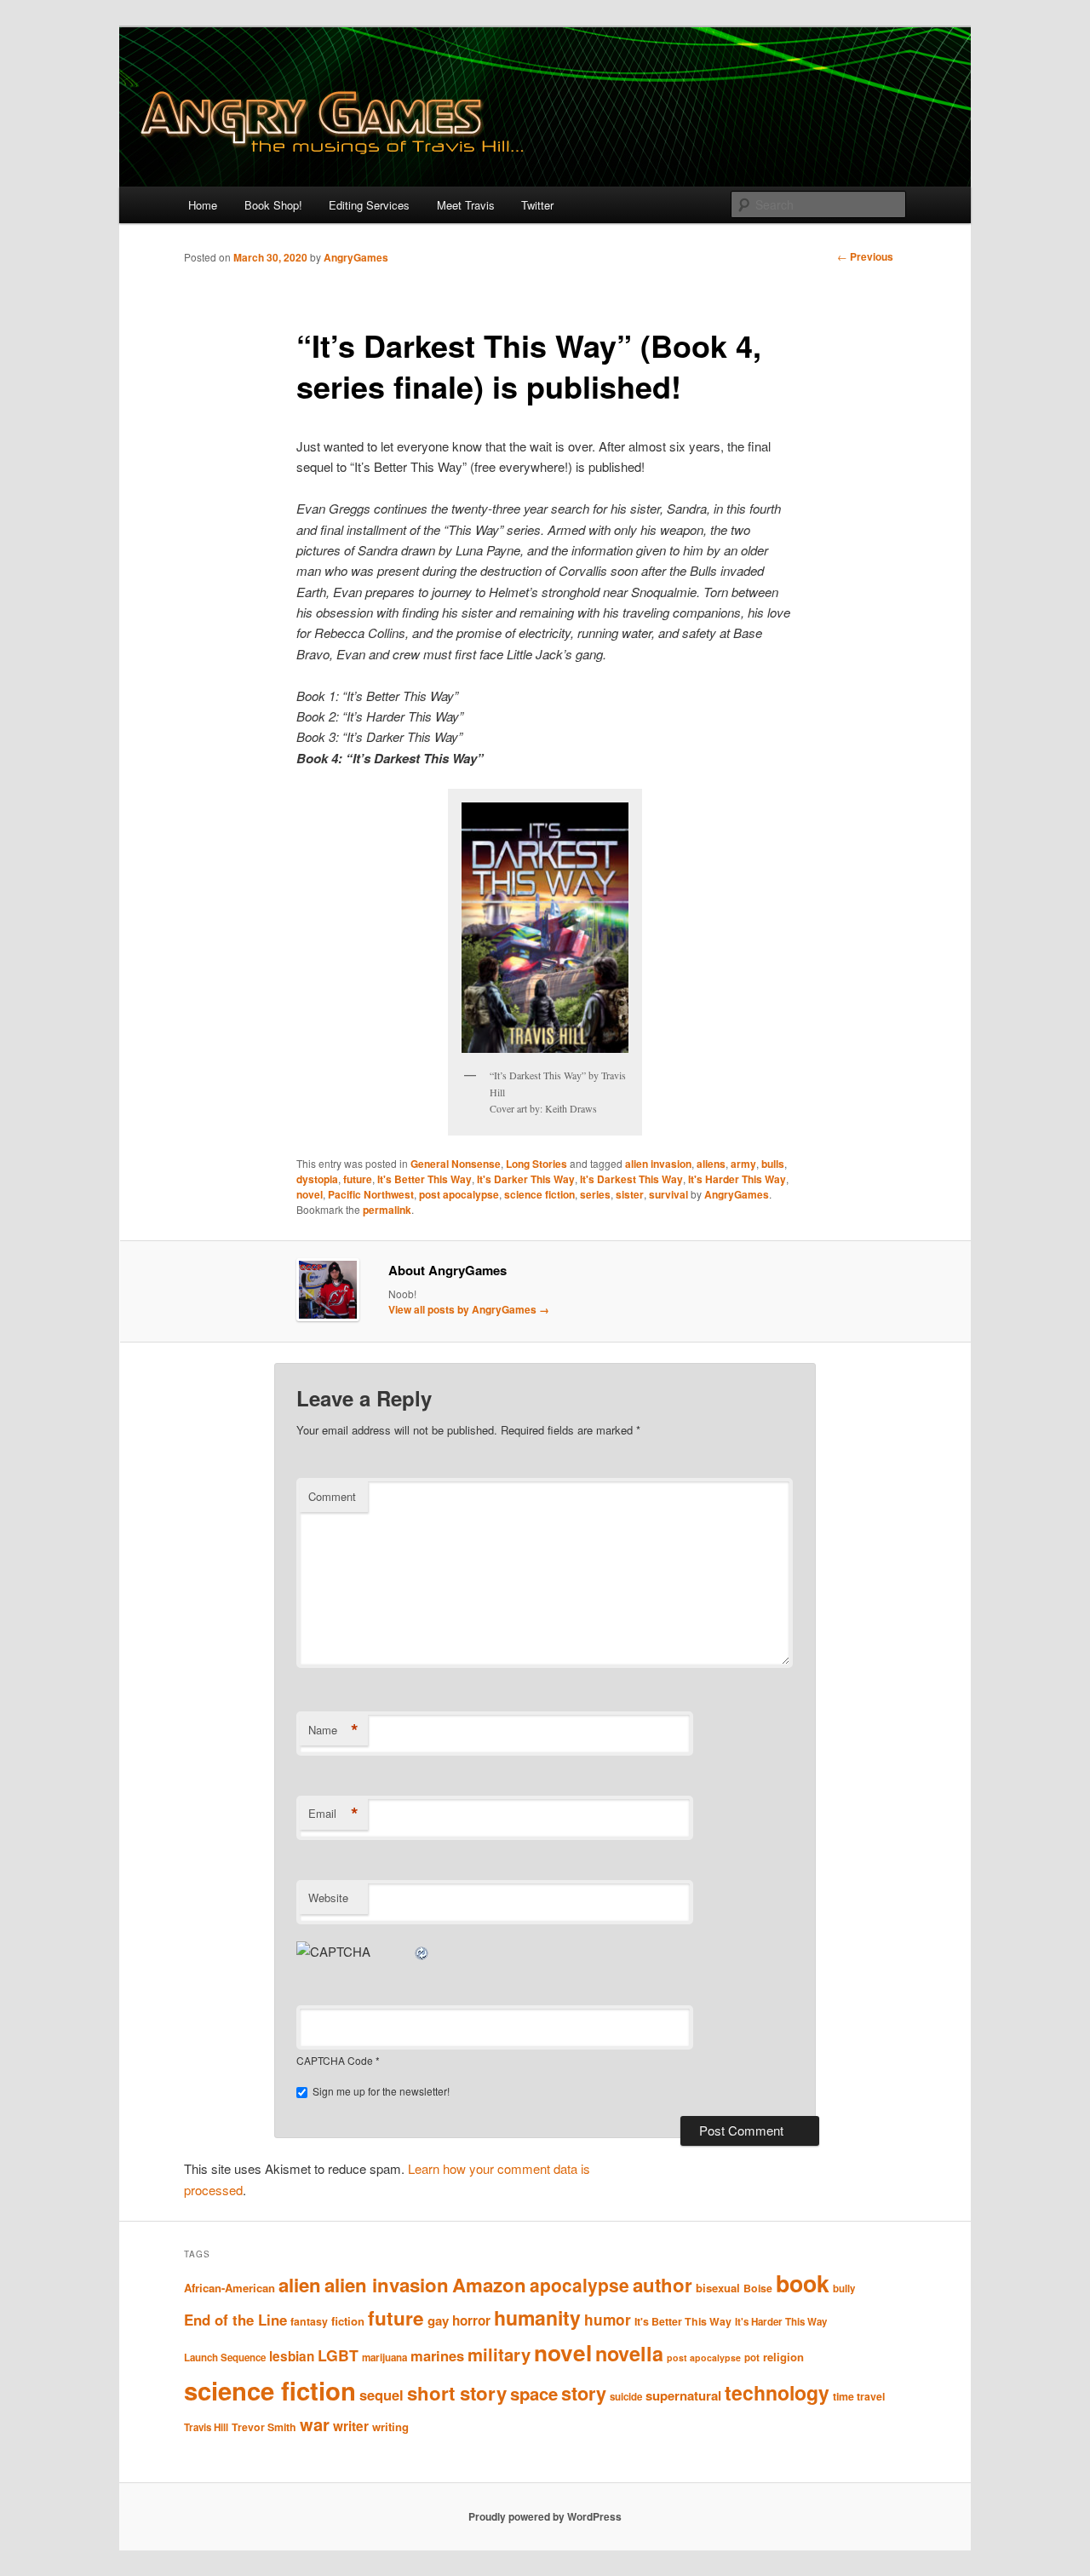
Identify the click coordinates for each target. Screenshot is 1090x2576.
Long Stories (536, 1164)
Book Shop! (273, 205)
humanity (537, 2317)
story (584, 2393)
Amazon (489, 2285)
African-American (229, 2288)
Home (203, 205)
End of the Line (235, 2320)
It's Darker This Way (526, 1179)
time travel (859, 2396)
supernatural (683, 2395)
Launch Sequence (225, 2357)
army (743, 1164)
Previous (865, 256)
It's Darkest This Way (631, 1179)
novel (310, 1194)
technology (777, 2392)
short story (457, 2393)
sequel (381, 2395)
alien (300, 2285)
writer (351, 2426)
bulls (773, 1164)
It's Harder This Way (737, 1179)
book (803, 2283)
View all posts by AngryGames (469, 1309)
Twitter (537, 205)
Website (328, 1897)
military (499, 2354)
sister (630, 1194)
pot (752, 2357)
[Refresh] (422, 1951)
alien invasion (658, 1164)
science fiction (539, 1194)
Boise (758, 2288)
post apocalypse (459, 1194)
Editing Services (369, 205)
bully (844, 2288)
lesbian (292, 2356)
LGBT (338, 2355)
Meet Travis (466, 205)
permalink (387, 1210)
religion (783, 2357)
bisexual (718, 2288)
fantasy (309, 2321)
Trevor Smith (264, 2427)
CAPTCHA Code (335, 2060)
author (663, 2285)
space (534, 2393)
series (595, 1194)
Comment (332, 1496)
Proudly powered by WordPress (545, 2516)
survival (668, 1194)
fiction (348, 2321)
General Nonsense (456, 1164)
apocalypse (579, 2285)
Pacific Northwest (371, 1194)
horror (471, 2320)
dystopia (317, 1179)
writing (390, 2426)
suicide (626, 2397)
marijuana (384, 2357)
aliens (711, 1164)
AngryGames (356, 257)
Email (333, 1814)
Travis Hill (206, 2427)
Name (333, 1730)
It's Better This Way (425, 1179)
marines (437, 2355)
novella (629, 2353)
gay (438, 2320)
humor (608, 2320)
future (358, 1179)
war (315, 2424)
